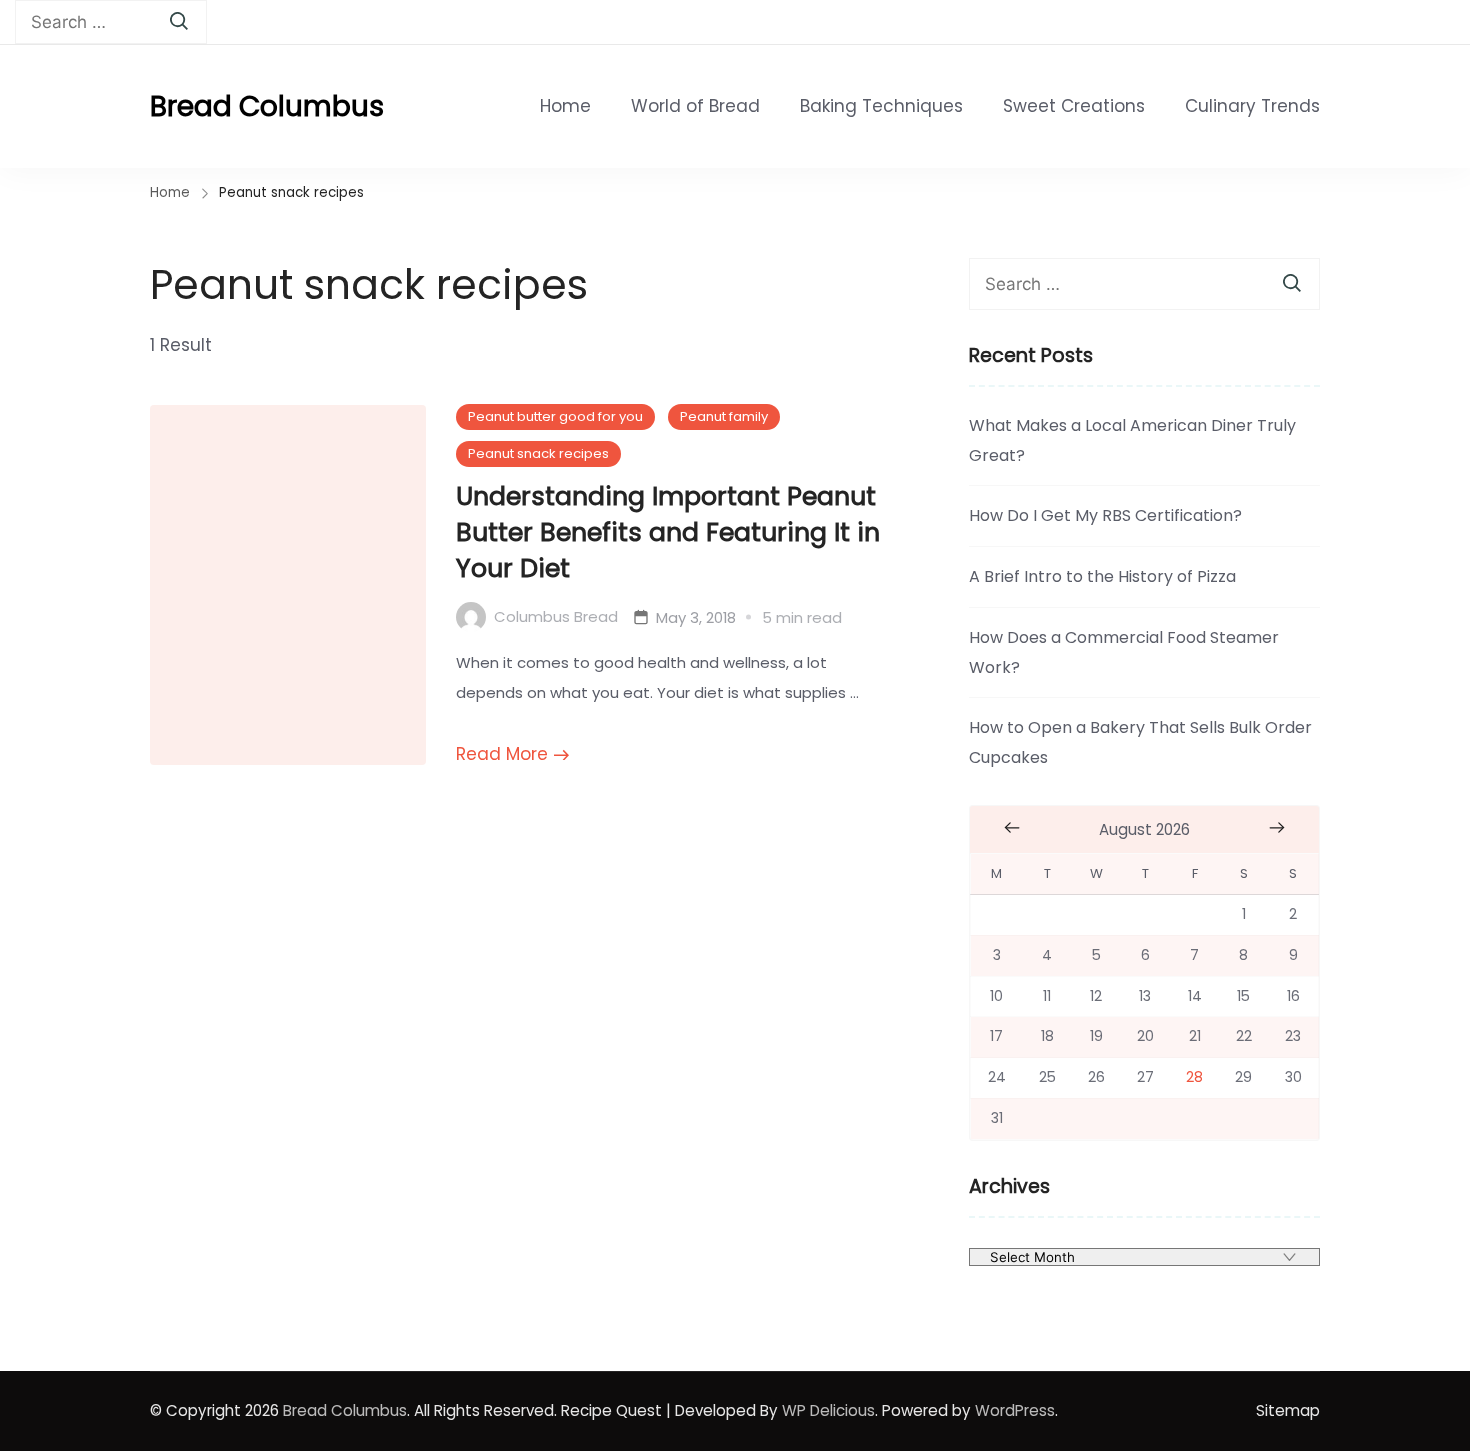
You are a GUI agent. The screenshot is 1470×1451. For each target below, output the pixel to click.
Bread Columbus (267, 106)
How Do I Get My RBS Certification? (1105, 515)
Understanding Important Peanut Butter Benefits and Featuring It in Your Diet (668, 531)
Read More (502, 754)
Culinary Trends (1252, 106)
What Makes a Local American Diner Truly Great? (1132, 440)
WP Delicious (828, 1410)
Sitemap (1288, 1410)
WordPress (1015, 1410)
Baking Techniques (881, 106)
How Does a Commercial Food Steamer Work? (1124, 652)
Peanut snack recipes (538, 453)
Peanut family (724, 416)
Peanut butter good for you (555, 416)
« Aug (1012, 828)
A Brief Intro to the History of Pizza (1102, 576)
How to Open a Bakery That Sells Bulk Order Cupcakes (1140, 742)
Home (565, 106)
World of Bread (695, 106)
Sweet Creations (1074, 106)
